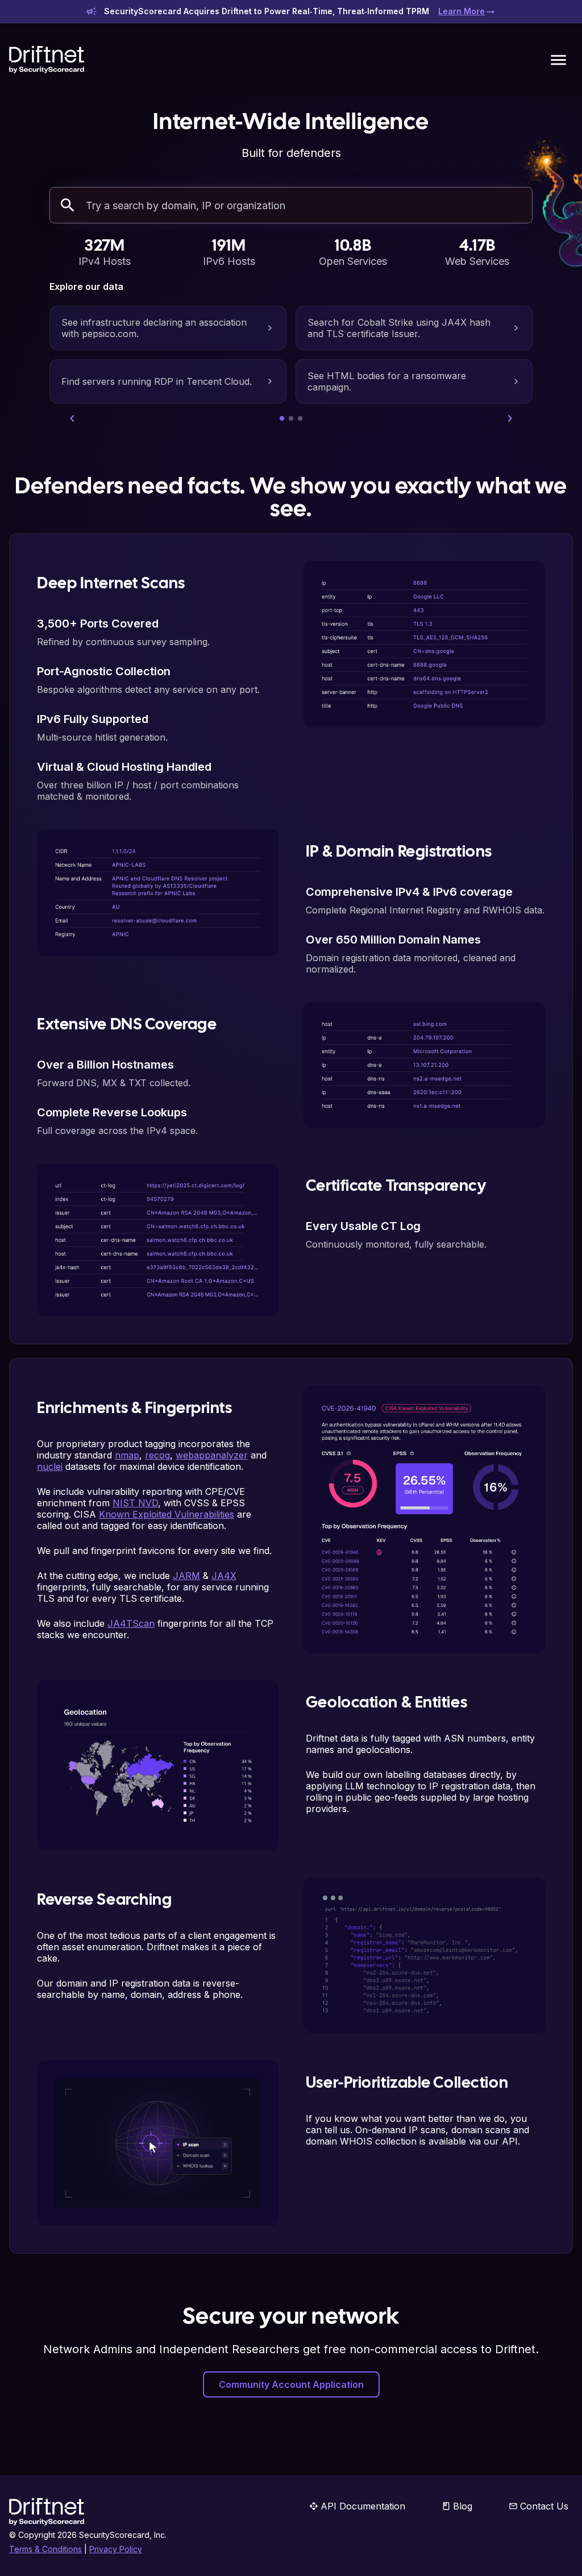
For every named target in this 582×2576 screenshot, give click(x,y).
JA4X (224, 1576)
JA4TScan (131, 1623)
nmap (127, 1455)
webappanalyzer (212, 1455)
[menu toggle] (558, 60)
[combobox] (305, 205)
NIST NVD (135, 1503)
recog (157, 1455)
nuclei (50, 1466)
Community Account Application (291, 2384)
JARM (186, 1576)
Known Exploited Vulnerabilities (167, 1514)
